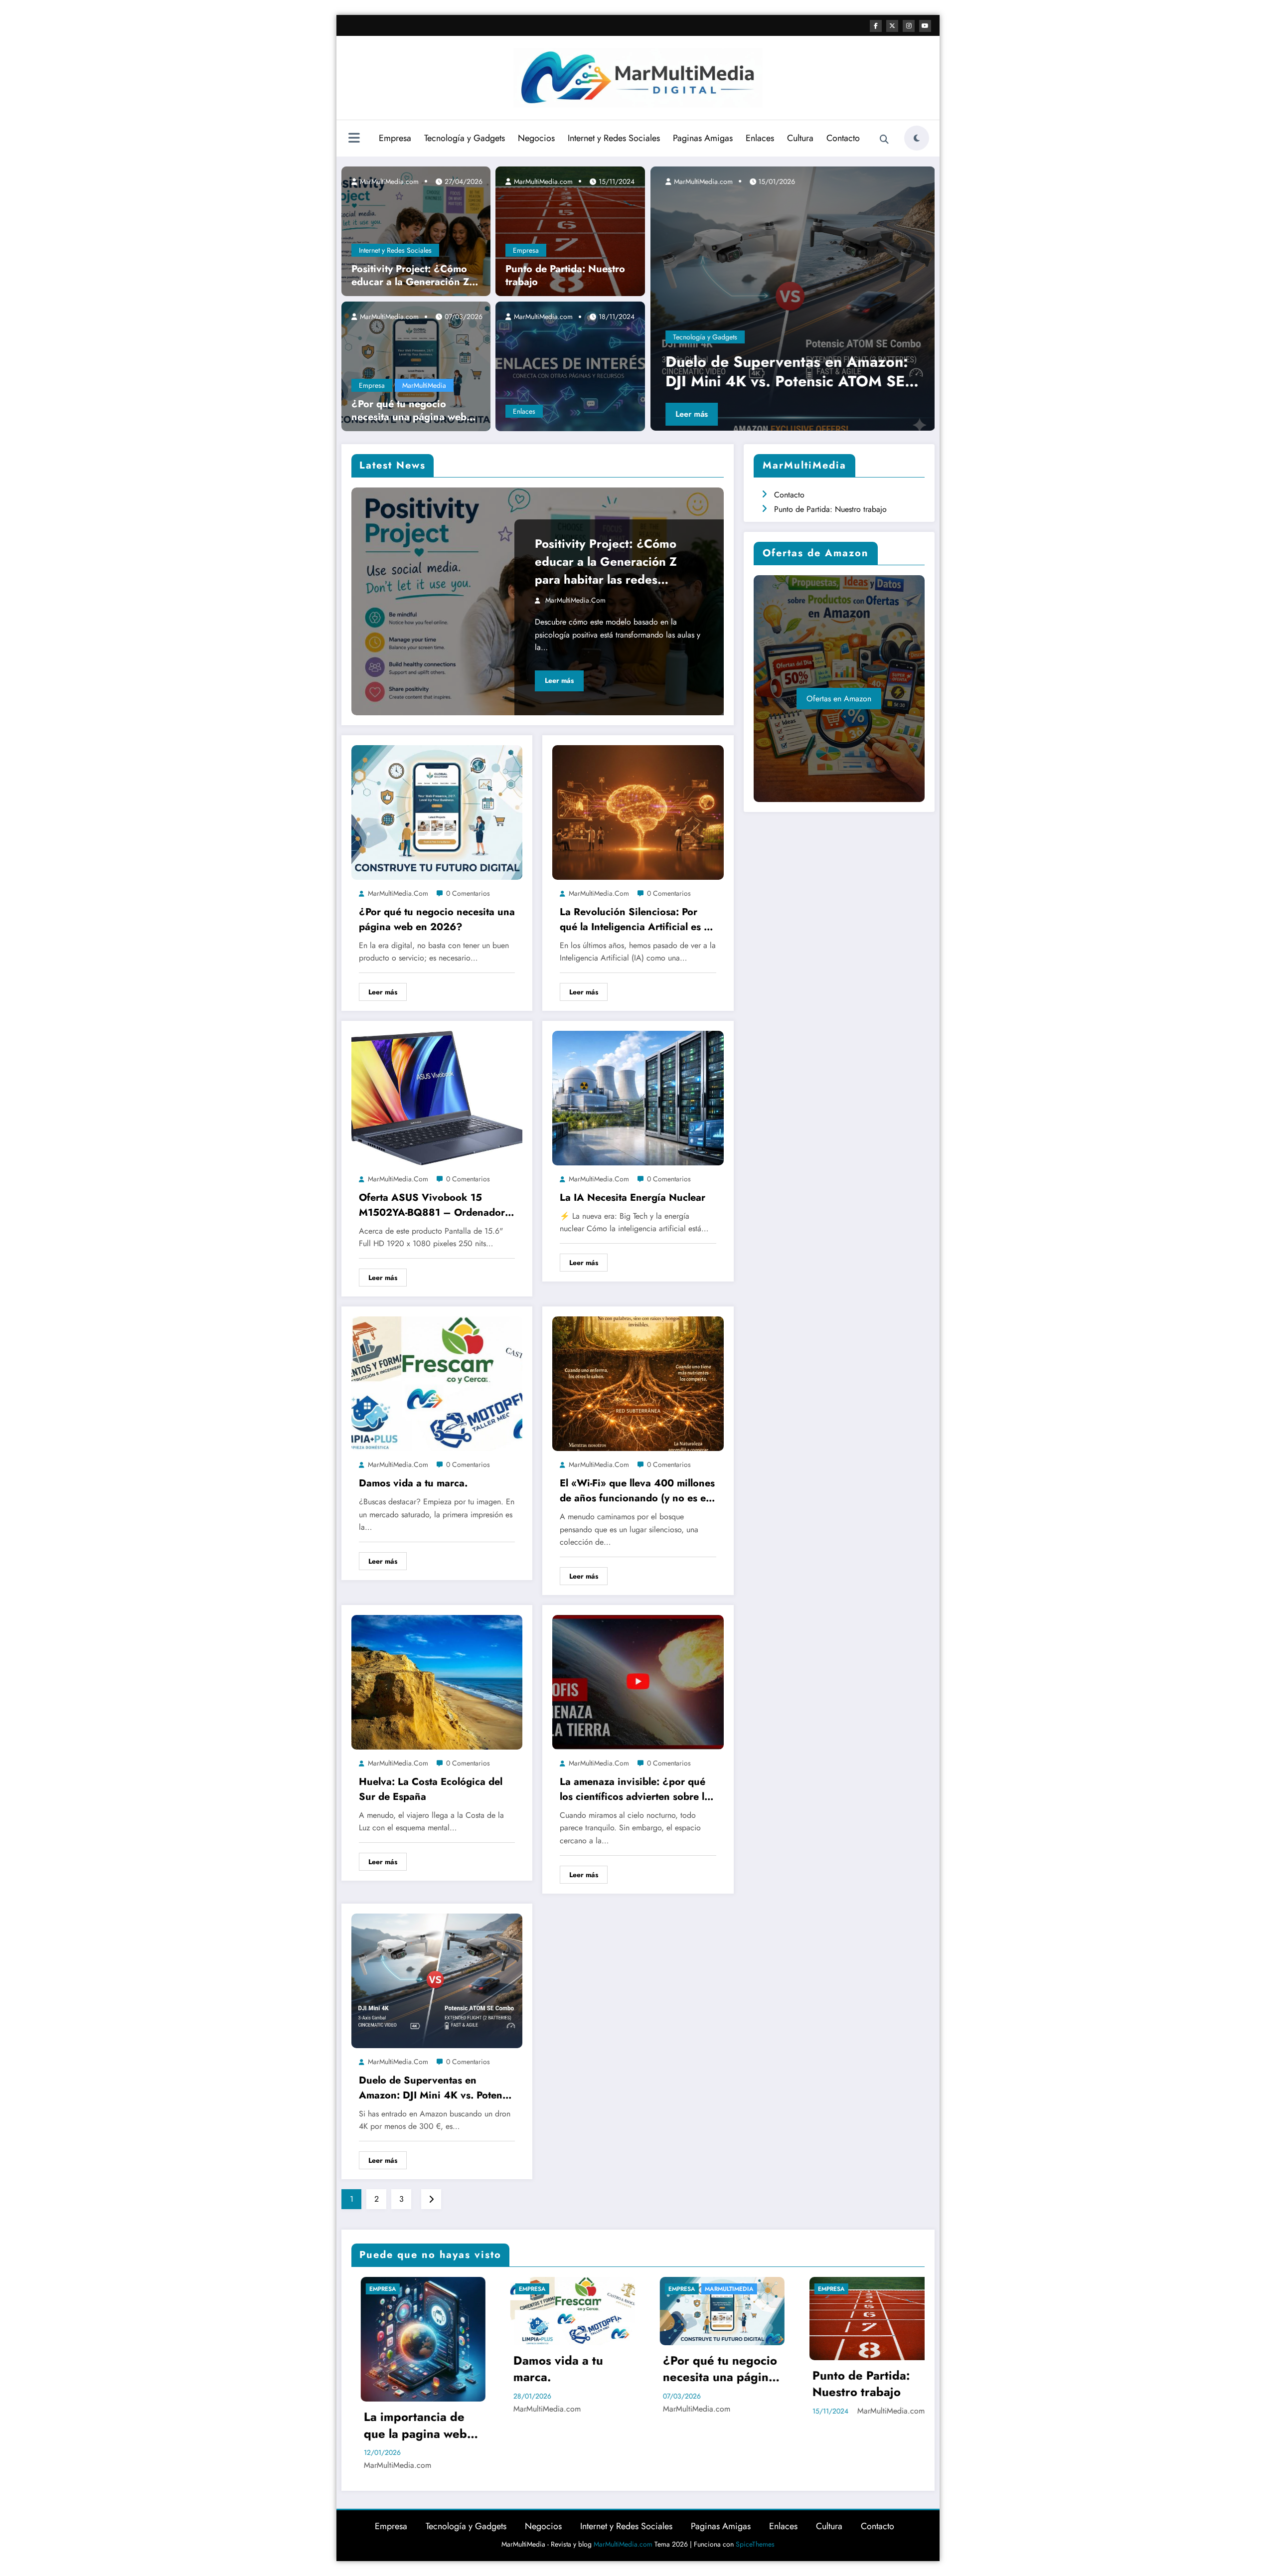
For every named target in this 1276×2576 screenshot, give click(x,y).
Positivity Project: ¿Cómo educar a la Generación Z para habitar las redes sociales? (410, 276)
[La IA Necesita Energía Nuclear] (638, 1097)
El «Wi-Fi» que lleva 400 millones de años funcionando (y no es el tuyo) (637, 1491)
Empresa (395, 138)
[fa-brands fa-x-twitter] (892, 26)
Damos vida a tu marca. (413, 1483)
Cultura (800, 138)
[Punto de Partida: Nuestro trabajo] (570, 230)
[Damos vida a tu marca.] (437, 1383)
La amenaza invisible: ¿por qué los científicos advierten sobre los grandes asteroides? (637, 1789)
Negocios (536, 138)
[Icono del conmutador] (354, 139)
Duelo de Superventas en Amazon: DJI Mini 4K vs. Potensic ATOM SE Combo (437, 2088)
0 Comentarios (468, 893)
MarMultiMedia (424, 385)
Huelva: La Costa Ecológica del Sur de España (431, 1789)
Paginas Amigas (703, 138)
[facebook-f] (876, 26)
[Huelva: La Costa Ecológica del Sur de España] (437, 1682)
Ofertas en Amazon (839, 699)
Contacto (843, 138)
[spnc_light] (917, 138)
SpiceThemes (755, 2544)
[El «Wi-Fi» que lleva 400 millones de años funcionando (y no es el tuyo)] (638, 1383)
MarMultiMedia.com (388, 181)
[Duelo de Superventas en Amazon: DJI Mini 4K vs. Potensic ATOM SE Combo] (437, 1980)
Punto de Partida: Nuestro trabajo (565, 276)
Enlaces (760, 138)
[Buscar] (884, 140)
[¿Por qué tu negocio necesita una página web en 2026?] (416, 365)
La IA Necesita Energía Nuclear (633, 1198)
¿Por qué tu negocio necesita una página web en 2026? (409, 411)
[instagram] (909, 26)
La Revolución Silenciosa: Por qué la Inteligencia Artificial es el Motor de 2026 (636, 920)
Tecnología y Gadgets (465, 138)
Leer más (688, 414)
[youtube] (925, 26)
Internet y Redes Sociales (614, 138)
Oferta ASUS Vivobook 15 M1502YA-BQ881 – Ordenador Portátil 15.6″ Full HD (432, 1205)
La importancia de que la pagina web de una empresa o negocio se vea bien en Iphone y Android (413, 2425)
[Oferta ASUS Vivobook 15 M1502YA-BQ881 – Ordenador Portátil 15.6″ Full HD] (437, 1097)
